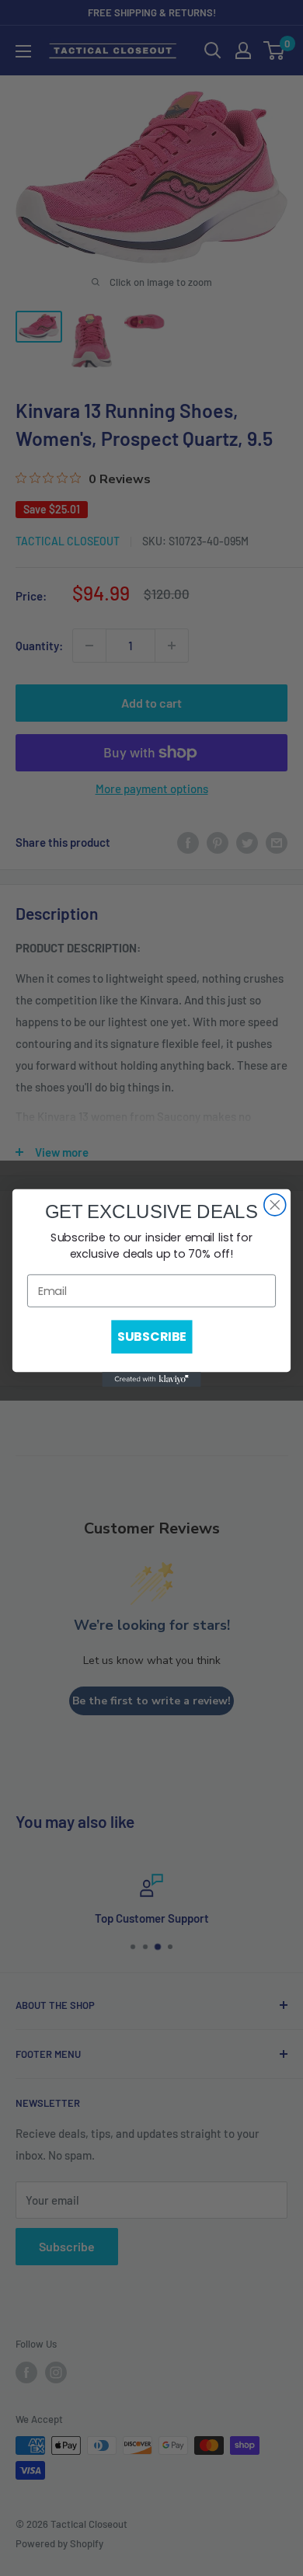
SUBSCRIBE (151, 1337)
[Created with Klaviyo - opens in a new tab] (151, 1379)
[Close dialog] (275, 1205)
